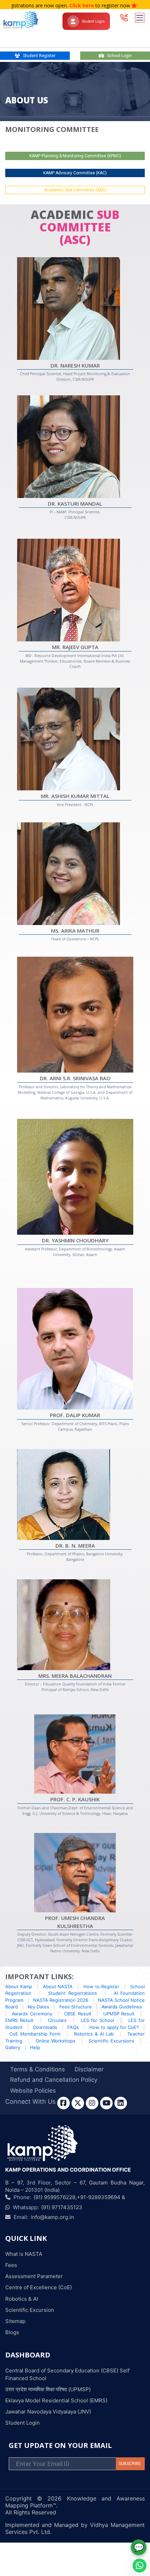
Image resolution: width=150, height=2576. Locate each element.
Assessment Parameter (34, 2276)
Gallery (13, 2047)
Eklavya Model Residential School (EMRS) (56, 2400)
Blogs (12, 2332)
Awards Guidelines (122, 2007)
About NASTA (58, 1986)
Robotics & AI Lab (94, 2034)
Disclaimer (89, 2069)
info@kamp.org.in (52, 2217)
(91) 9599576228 (54, 2197)
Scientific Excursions (112, 2041)
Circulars (57, 2020)
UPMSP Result (119, 2014)
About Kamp (19, 1986)
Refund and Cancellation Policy (54, 2080)
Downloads (45, 2027)
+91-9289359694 (99, 2197)
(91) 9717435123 (62, 2207)
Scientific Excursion (30, 2310)
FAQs (73, 2027)
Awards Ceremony (32, 2014)
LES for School (97, 2020)
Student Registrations (72, 1993)
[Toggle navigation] (140, 18)
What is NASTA (24, 2254)
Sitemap (15, 2321)
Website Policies (33, 2091)
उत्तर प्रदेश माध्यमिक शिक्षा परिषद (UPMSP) (48, 2389)
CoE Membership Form (35, 2034)
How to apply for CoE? (114, 2027)
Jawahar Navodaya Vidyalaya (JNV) (48, 2412)
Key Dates (38, 2007)
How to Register (101, 1986)
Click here (48, 5)
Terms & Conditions (37, 2069)
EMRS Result (19, 2020)
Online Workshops (57, 2041)
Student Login (93, 21)
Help (35, 2047)
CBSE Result (78, 2014)
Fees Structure (76, 2007)
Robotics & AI (22, 2299)
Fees (11, 2265)
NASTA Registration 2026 (61, 2000)
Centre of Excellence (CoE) (39, 2287)
